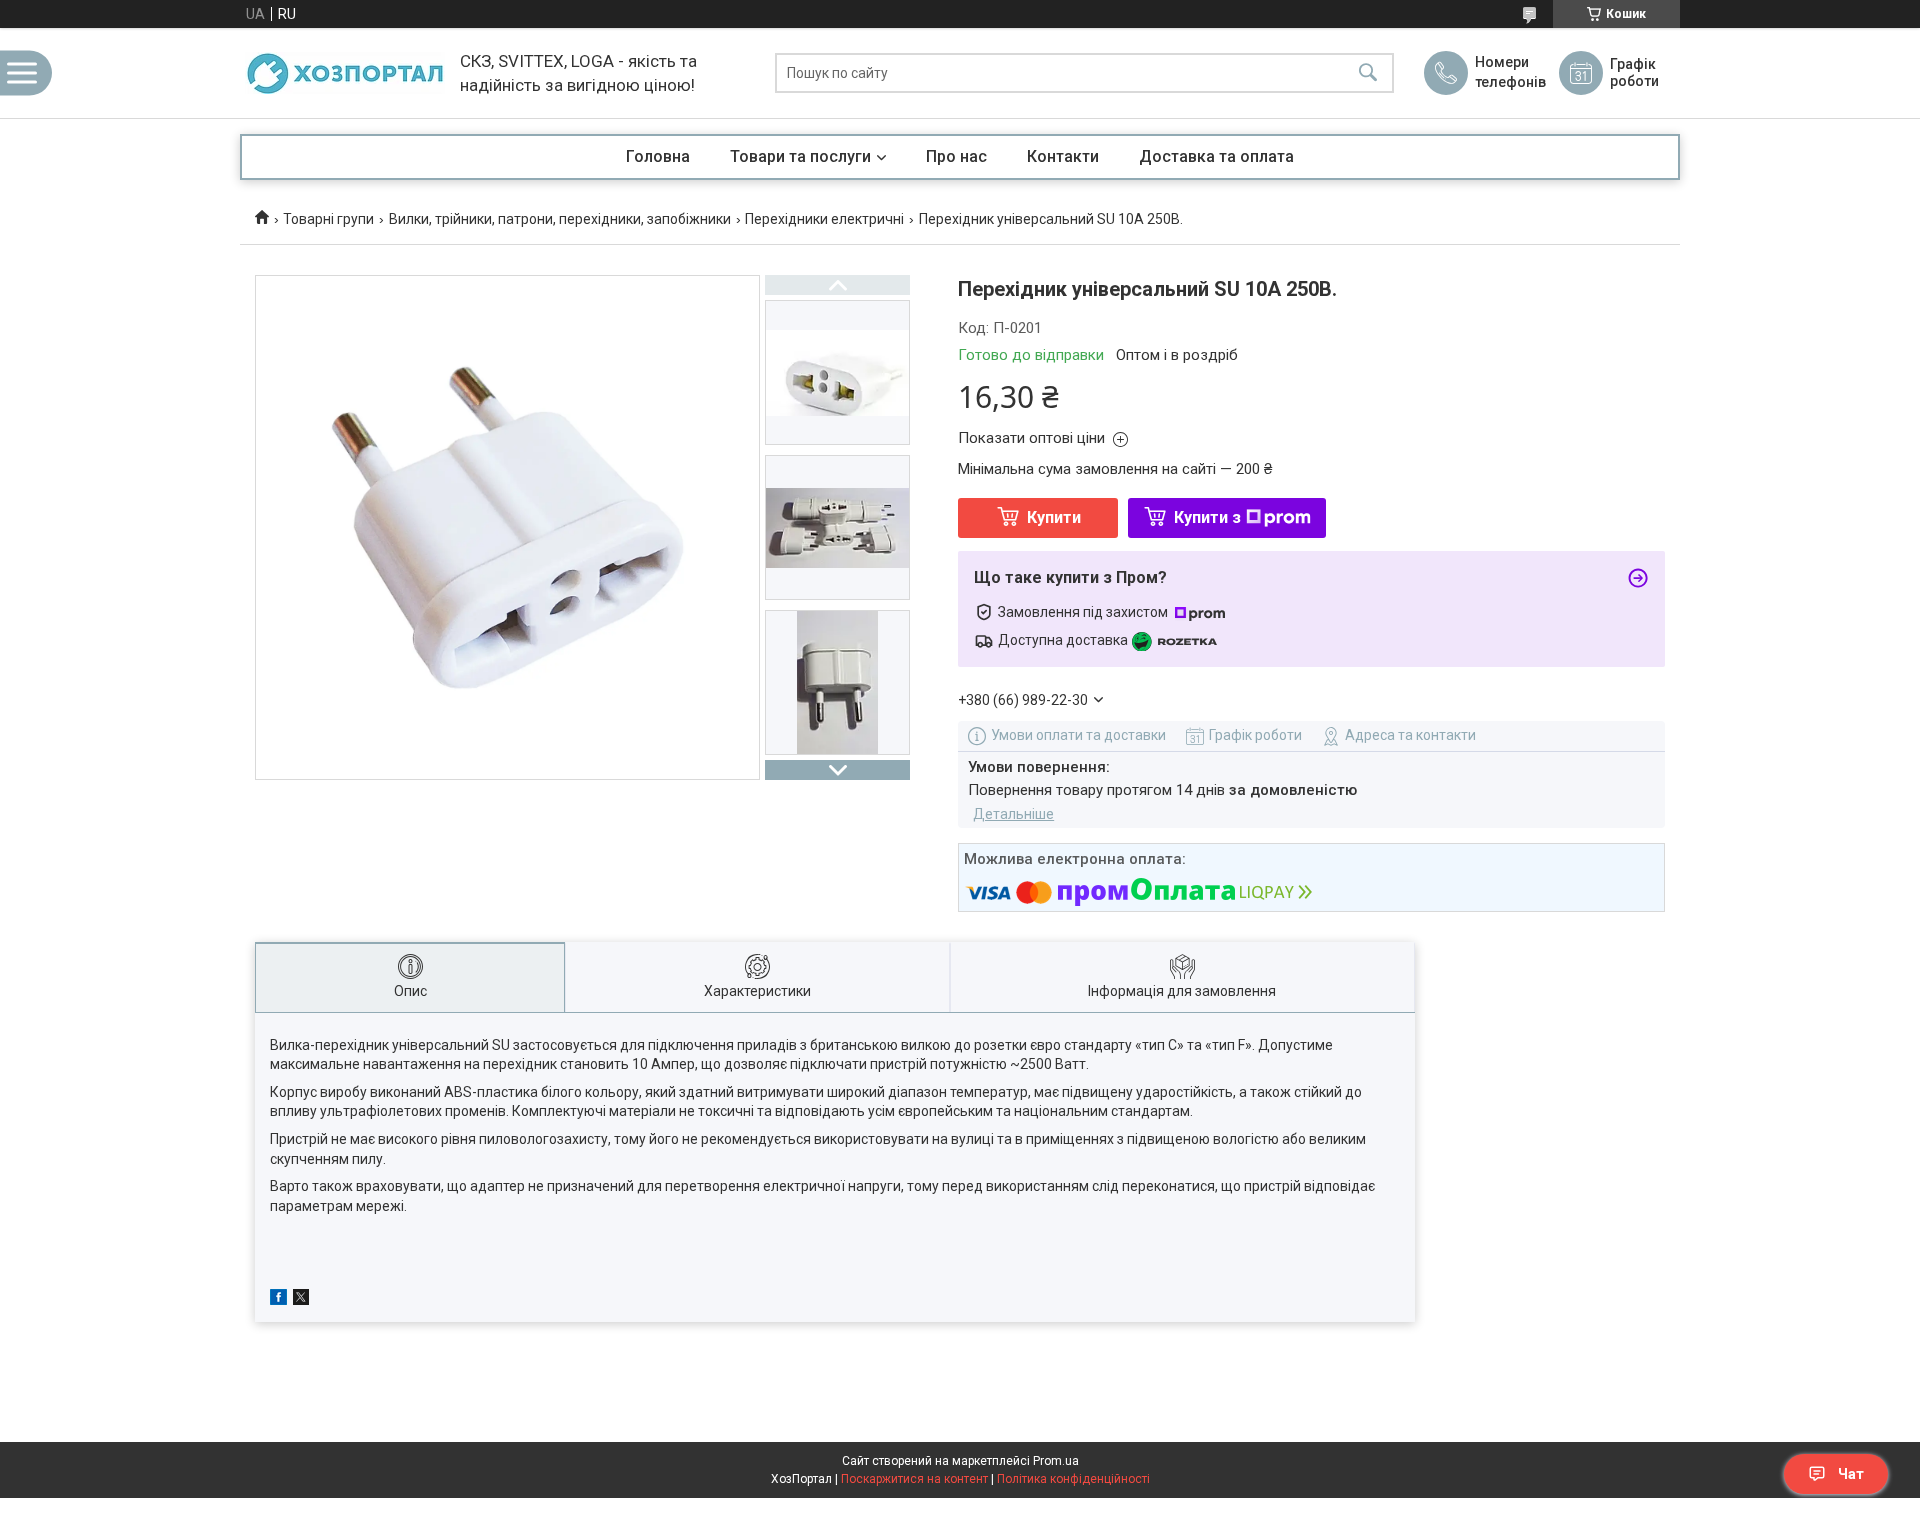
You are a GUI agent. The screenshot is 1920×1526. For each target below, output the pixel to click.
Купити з (1207, 517)
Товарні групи (328, 219)
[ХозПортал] (345, 73)
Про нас (956, 156)
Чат (1851, 1474)
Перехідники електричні (824, 219)
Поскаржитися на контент (914, 1479)
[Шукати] (1368, 73)
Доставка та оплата (1216, 156)
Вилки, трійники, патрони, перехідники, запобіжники (560, 219)
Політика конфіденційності (1073, 1479)
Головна (658, 156)
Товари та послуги (800, 156)
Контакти (1063, 156)
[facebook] (278, 1300)
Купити (1054, 517)
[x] (301, 1300)
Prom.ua (1056, 1461)
